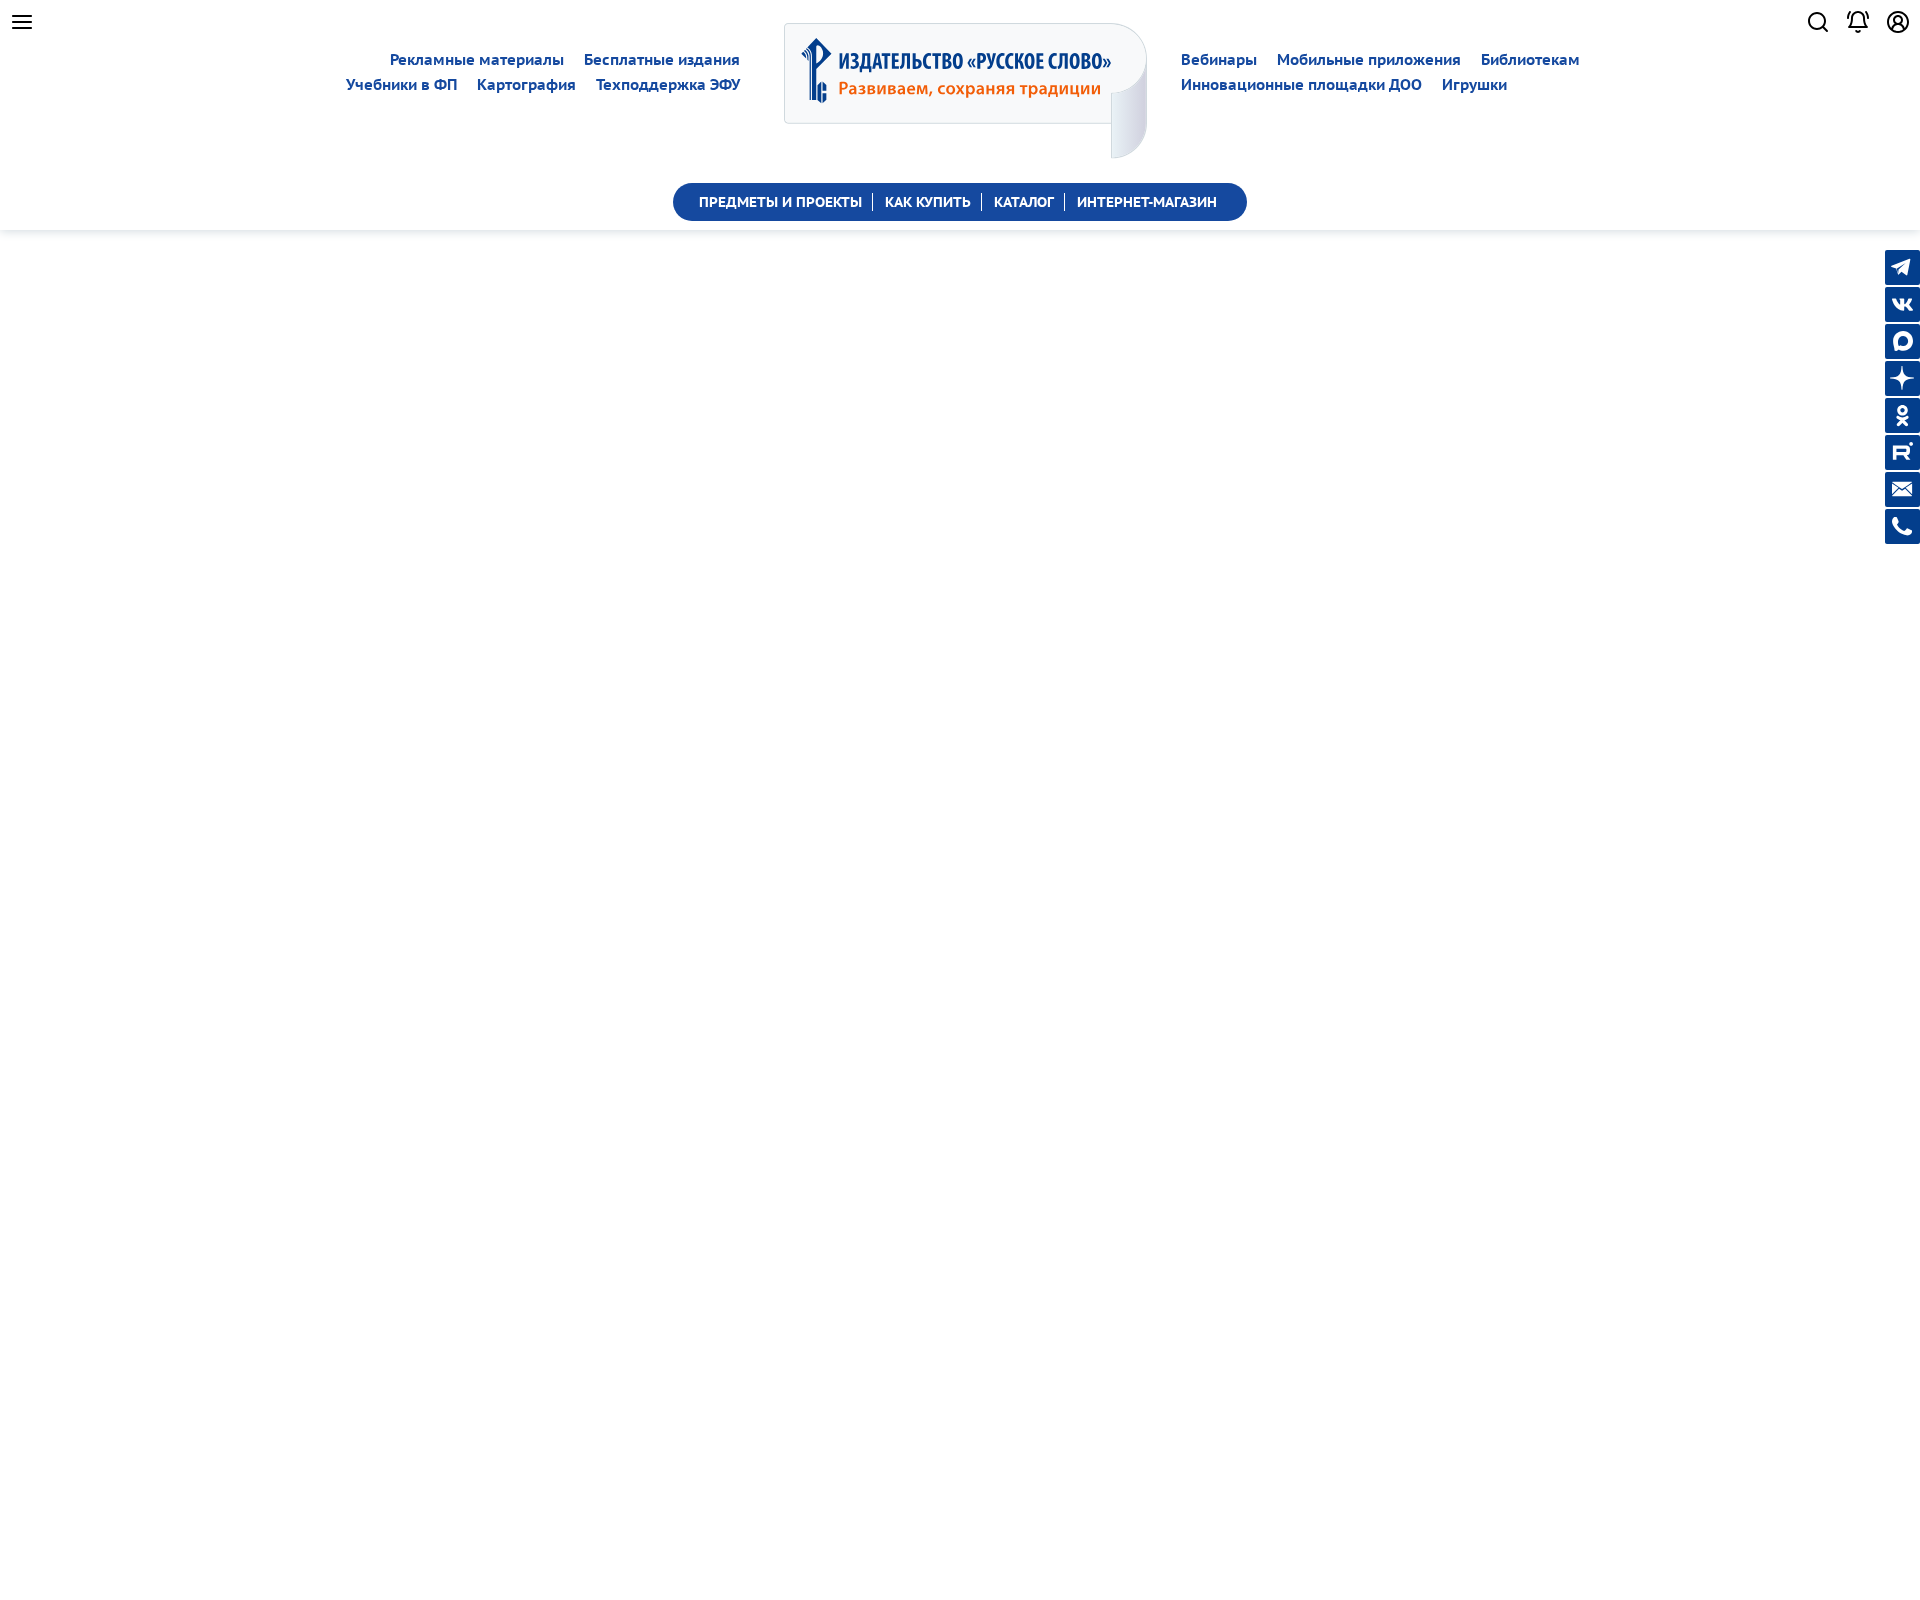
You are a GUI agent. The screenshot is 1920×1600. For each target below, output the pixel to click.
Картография (526, 84)
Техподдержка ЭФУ (668, 84)
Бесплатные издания (662, 59)
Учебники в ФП (401, 84)
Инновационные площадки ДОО (1301, 84)
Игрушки (1474, 84)
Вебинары (1219, 59)
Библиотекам (1530, 59)
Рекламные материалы (477, 59)
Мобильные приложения (1369, 59)
